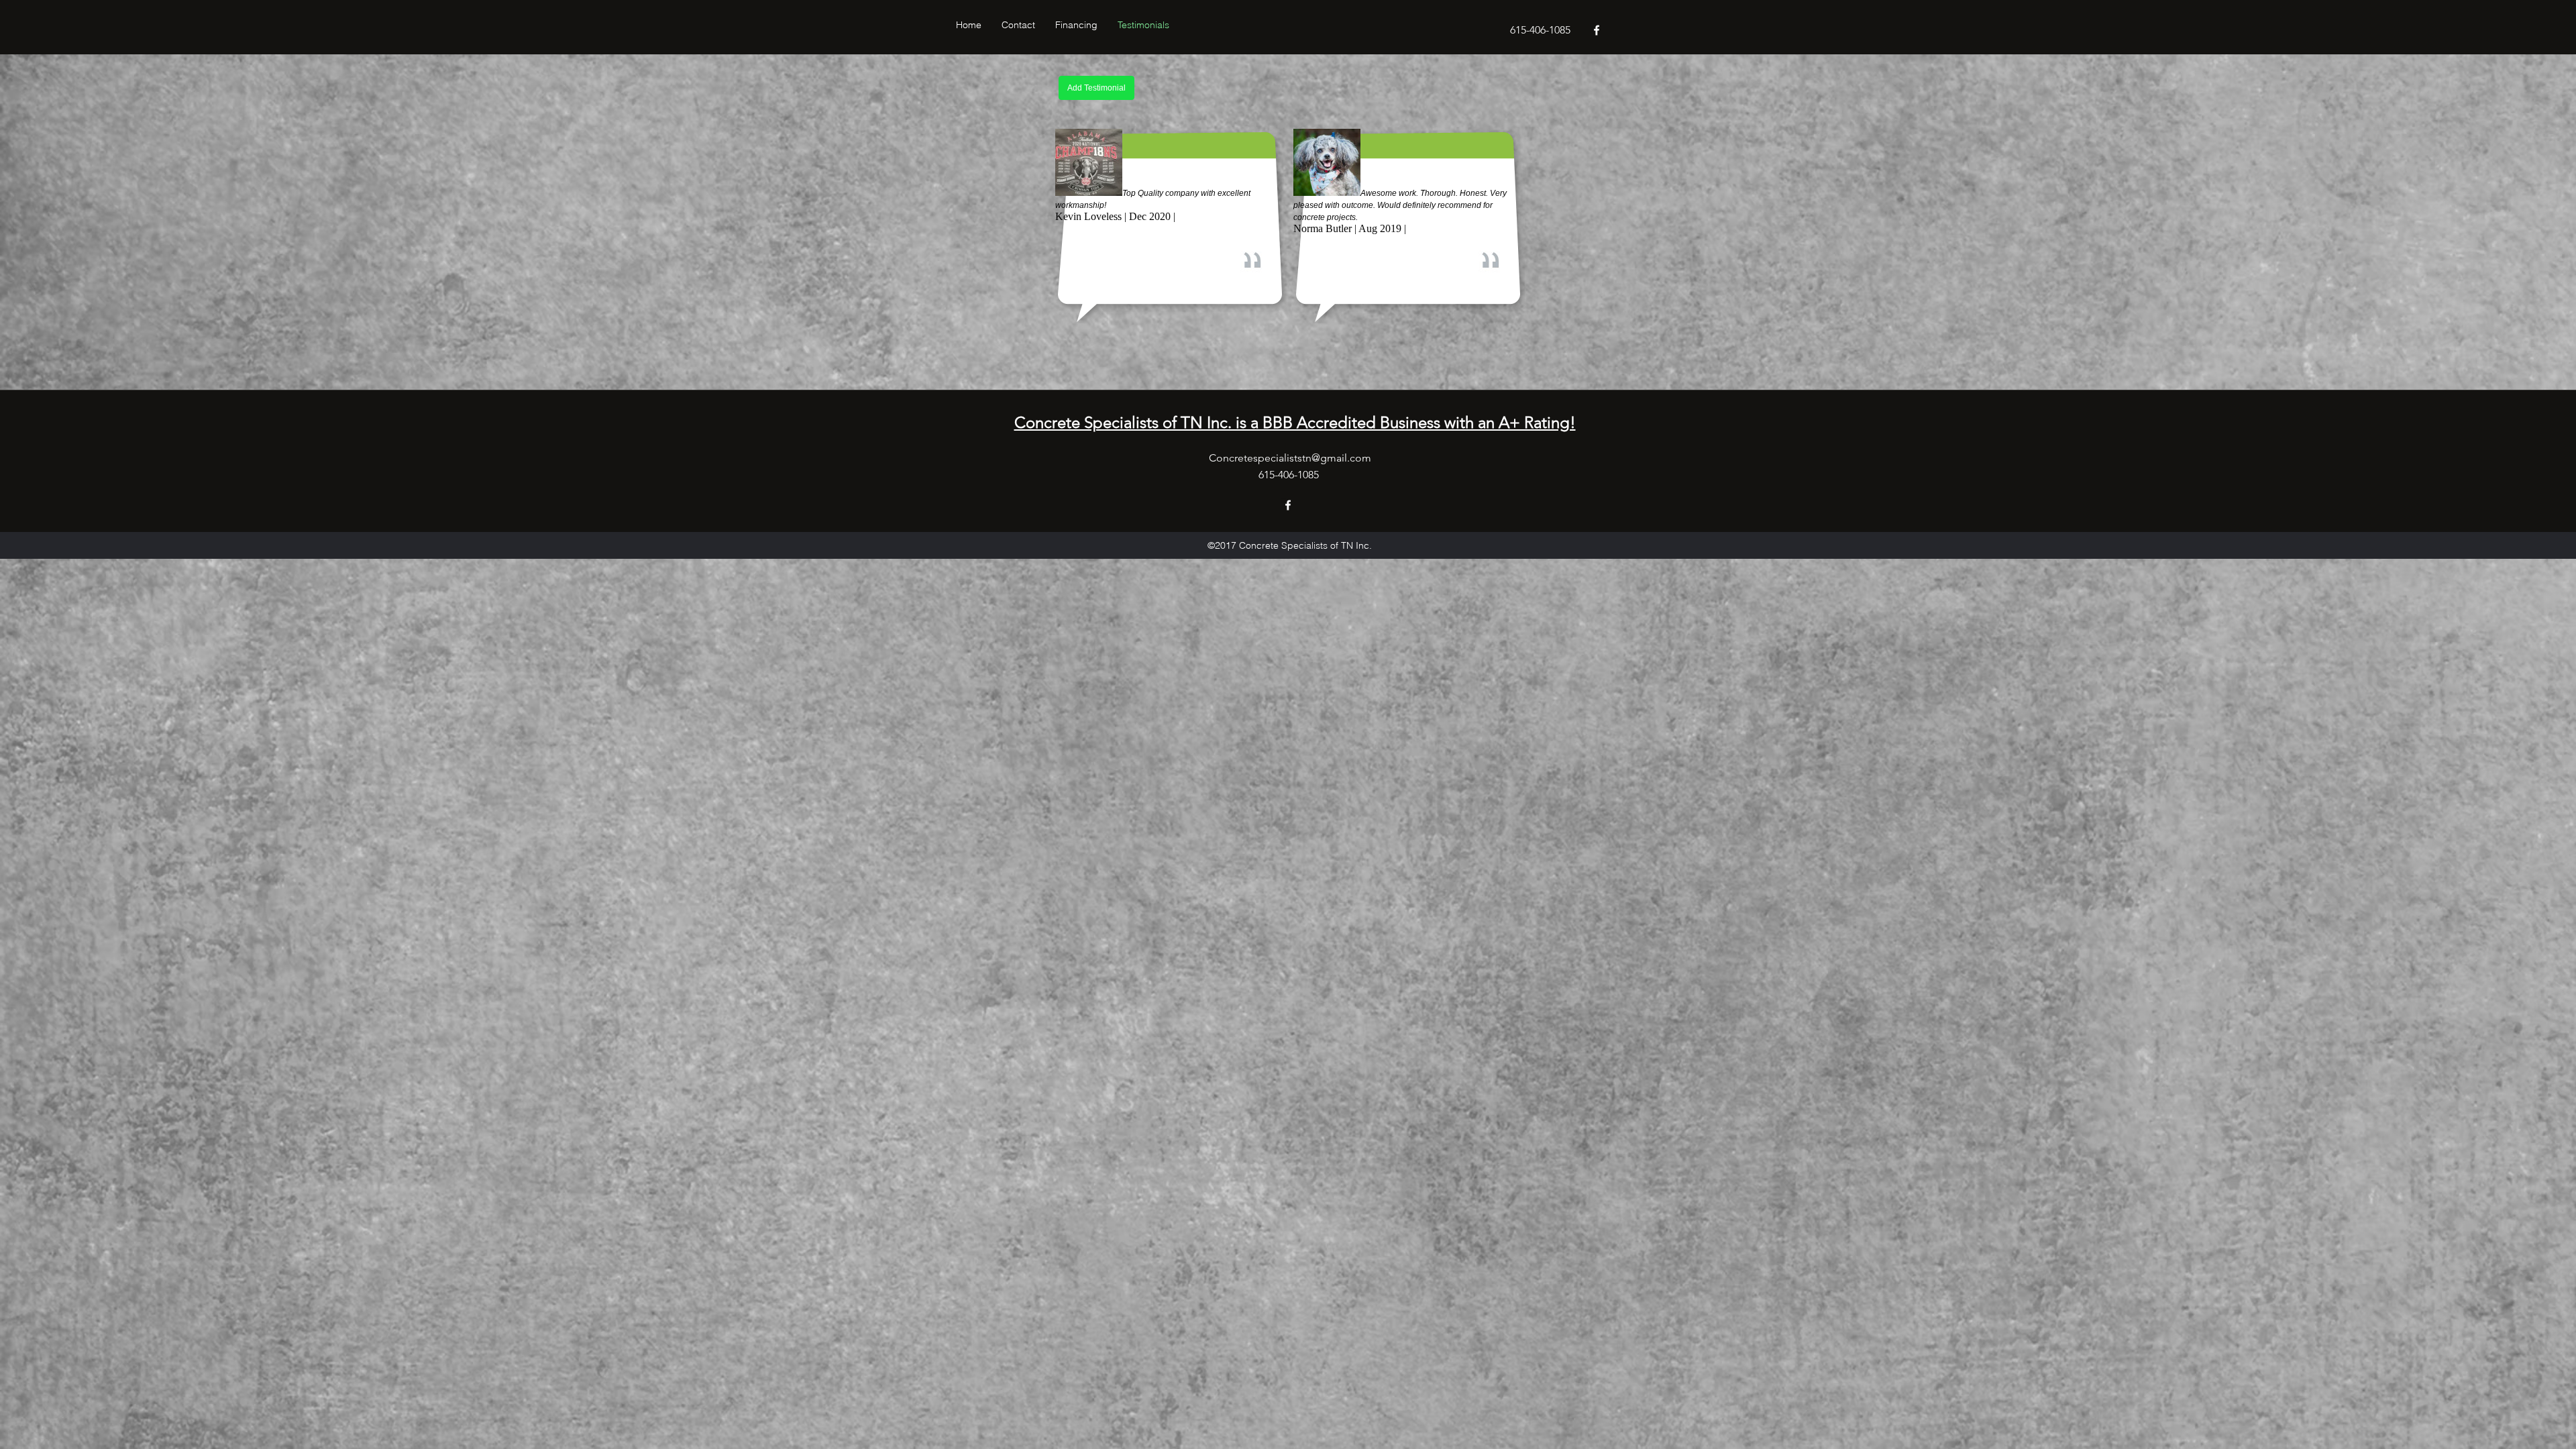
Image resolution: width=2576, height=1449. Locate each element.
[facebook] (1597, 30)
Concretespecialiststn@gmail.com (1290, 458)
